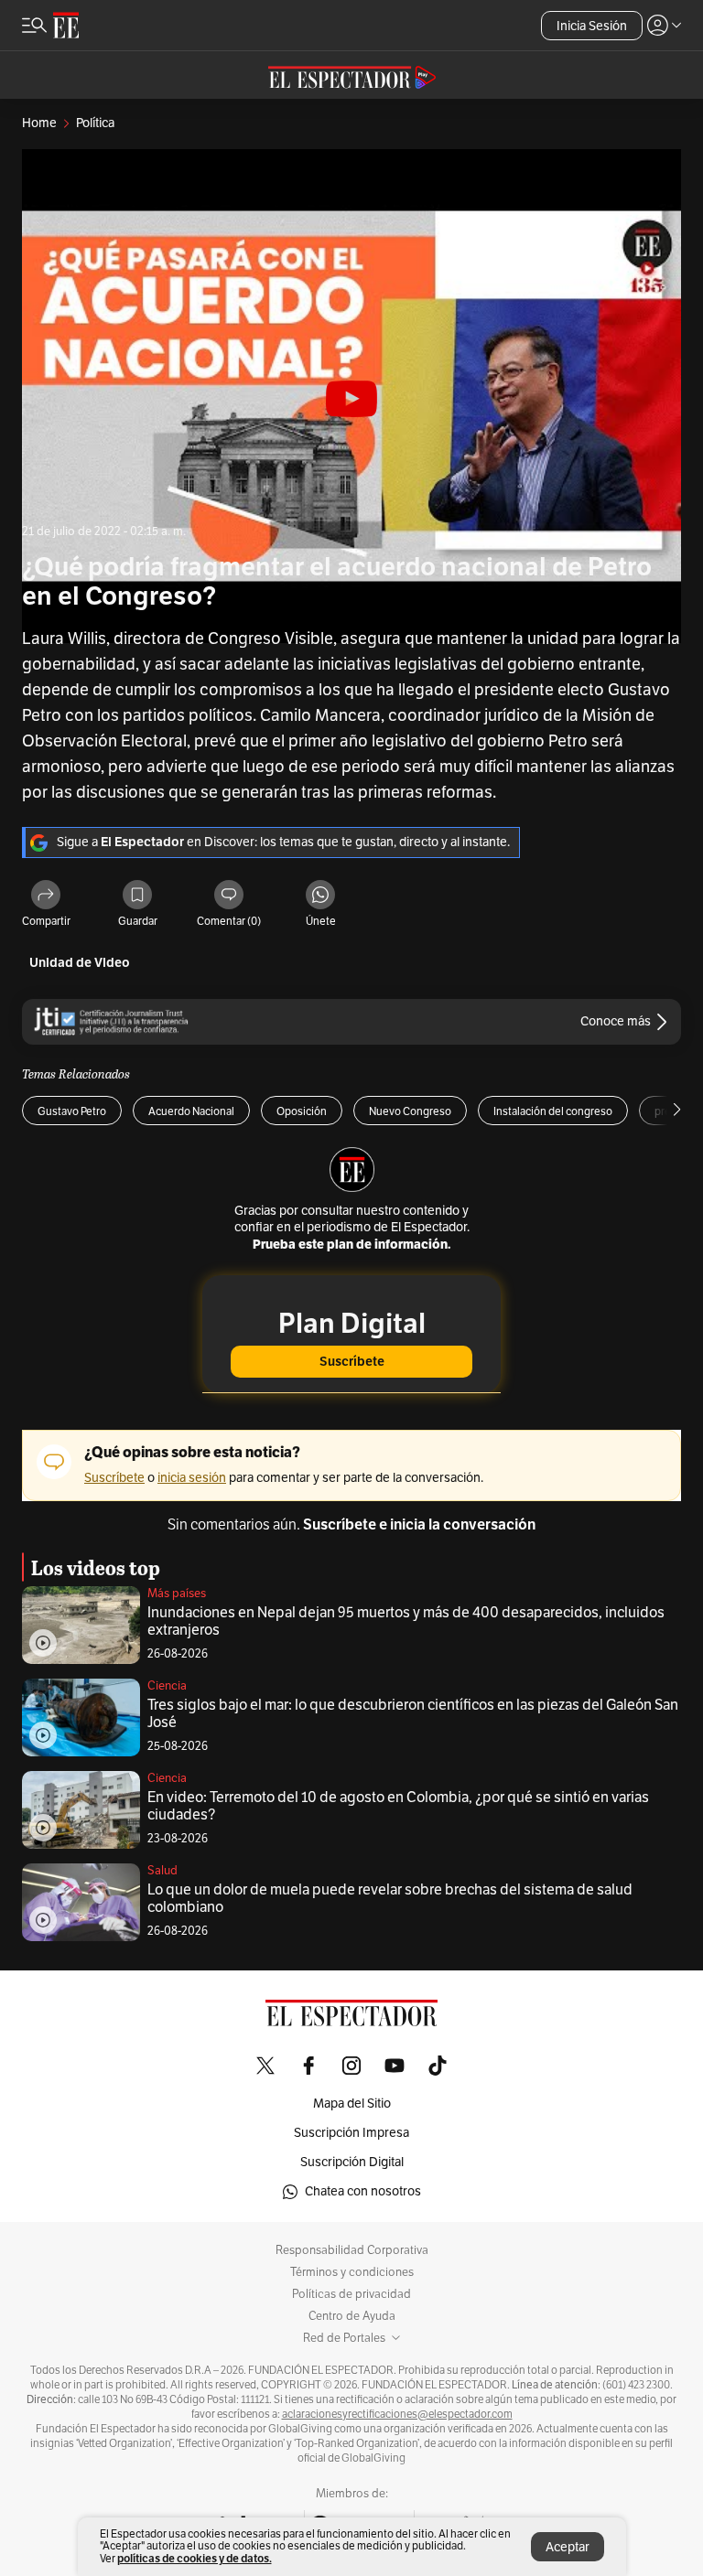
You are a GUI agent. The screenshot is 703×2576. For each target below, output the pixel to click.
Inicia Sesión (592, 26)
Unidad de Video (80, 963)
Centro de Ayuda (352, 2316)
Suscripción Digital (352, 2162)
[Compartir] (46, 896)
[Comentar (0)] (229, 896)
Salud (162, 1871)
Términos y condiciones (352, 2272)
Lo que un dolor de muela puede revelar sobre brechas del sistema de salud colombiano (390, 1899)
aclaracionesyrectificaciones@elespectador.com (397, 2414)
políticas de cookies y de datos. (195, 2558)
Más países (177, 1594)
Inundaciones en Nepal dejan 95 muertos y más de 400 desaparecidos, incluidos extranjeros (406, 1621)
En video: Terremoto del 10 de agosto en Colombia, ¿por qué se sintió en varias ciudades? (398, 1806)
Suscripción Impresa (351, 2133)
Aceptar (568, 2547)
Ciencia (167, 1686)
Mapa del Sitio (352, 2104)
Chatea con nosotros (363, 2191)
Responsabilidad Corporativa (352, 2250)
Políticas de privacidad (351, 2294)
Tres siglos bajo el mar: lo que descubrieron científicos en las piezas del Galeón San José (413, 1714)
